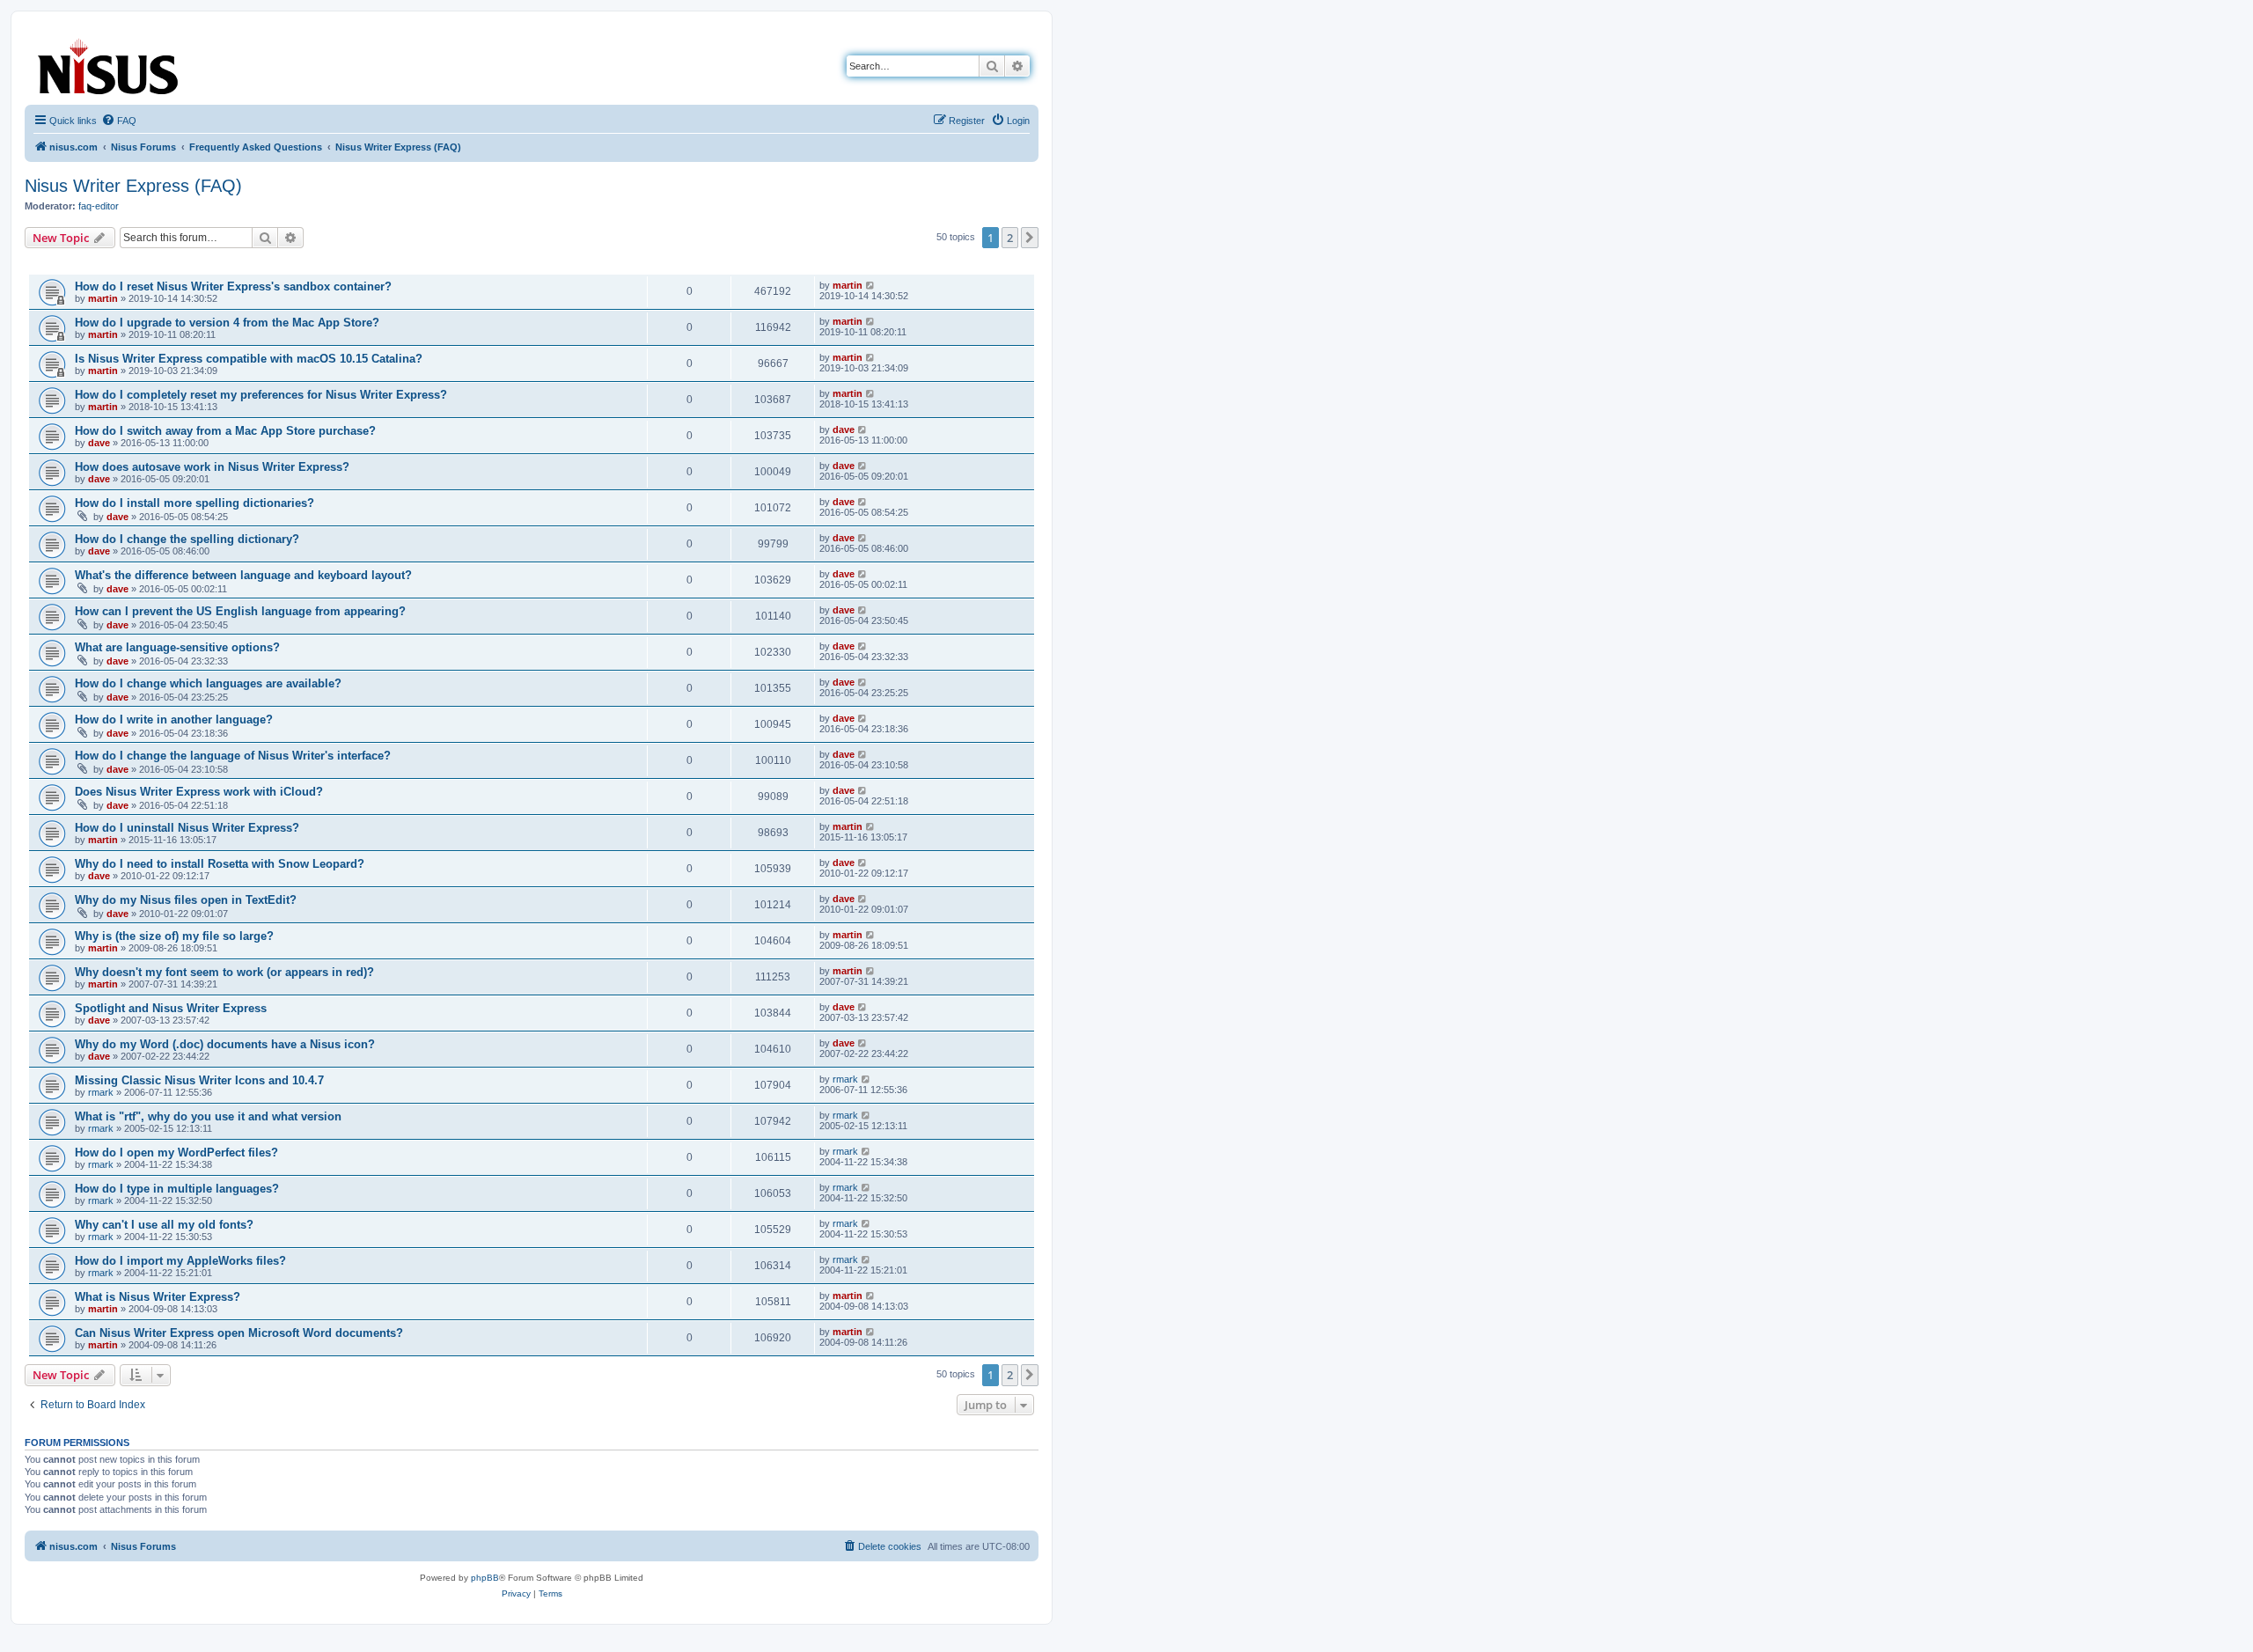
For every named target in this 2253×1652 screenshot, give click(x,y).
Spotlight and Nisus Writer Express (171, 1008)
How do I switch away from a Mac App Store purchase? (225, 431)
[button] (1030, 238)
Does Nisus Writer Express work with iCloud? (199, 792)
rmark (101, 1092)
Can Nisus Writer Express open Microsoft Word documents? (239, 1333)
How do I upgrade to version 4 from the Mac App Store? (227, 323)
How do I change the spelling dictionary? (187, 539)
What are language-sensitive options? (177, 647)
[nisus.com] (109, 63)
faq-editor (99, 206)
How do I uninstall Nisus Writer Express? (187, 828)
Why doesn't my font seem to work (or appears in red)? (224, 972)
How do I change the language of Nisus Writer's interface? (233, 756)
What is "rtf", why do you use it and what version (208, 1116)
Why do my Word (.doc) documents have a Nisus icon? (225, 1044)
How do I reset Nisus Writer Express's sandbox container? (233, 286)
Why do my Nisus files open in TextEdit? (186, 900)
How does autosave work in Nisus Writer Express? (212, 467)
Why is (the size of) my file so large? (174, 936)
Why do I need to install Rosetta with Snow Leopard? (220, 864)
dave (99, 443)
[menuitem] (119, 121)
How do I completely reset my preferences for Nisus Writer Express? (261, 395)
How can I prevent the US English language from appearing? (240, 611)
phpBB (485, 1578)
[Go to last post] (871, 285)
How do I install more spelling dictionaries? (194, 503)
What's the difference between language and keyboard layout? (243, 575)
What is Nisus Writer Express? (158, 1297)
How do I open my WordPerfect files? (176, 1153)
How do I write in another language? (174, 720)
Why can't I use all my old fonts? (164, 1225)
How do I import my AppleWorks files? (180, 1261)
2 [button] (1010, 238)
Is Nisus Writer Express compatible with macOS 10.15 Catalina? (249, 359)
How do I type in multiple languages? (177, 1189)
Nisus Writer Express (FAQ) (133, 186)
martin (103, 298)
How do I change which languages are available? (208, 683)
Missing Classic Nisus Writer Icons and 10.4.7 (199, 1080)
